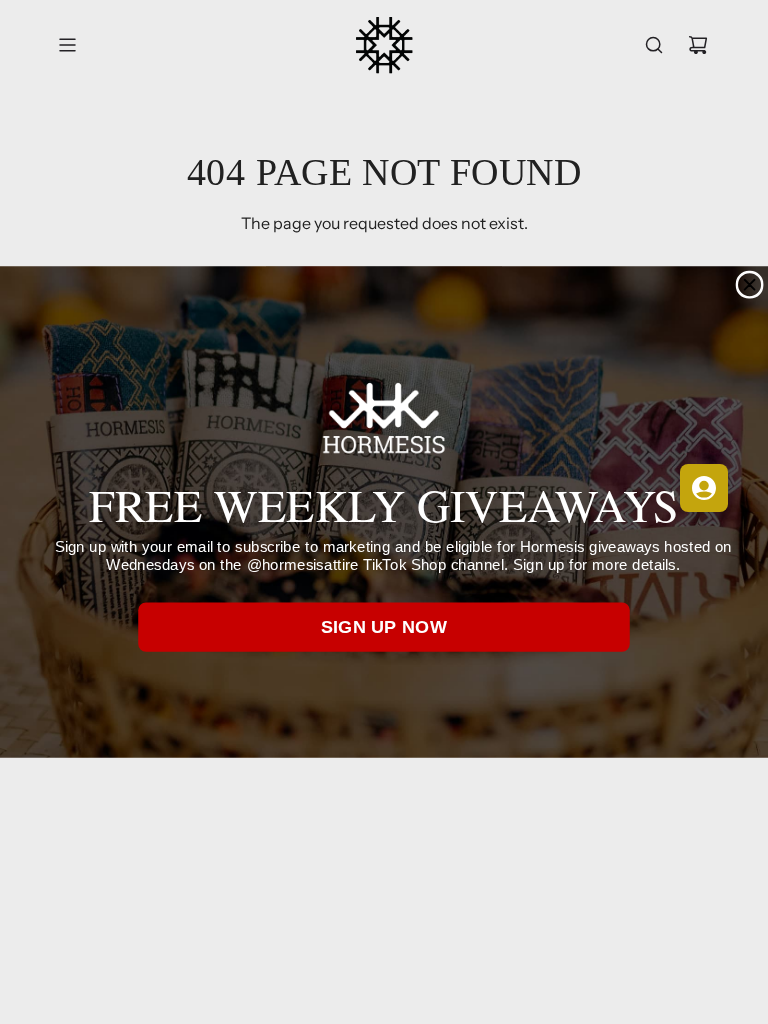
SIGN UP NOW (384, 627)
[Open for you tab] (704, 488)
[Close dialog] (749, 284)
